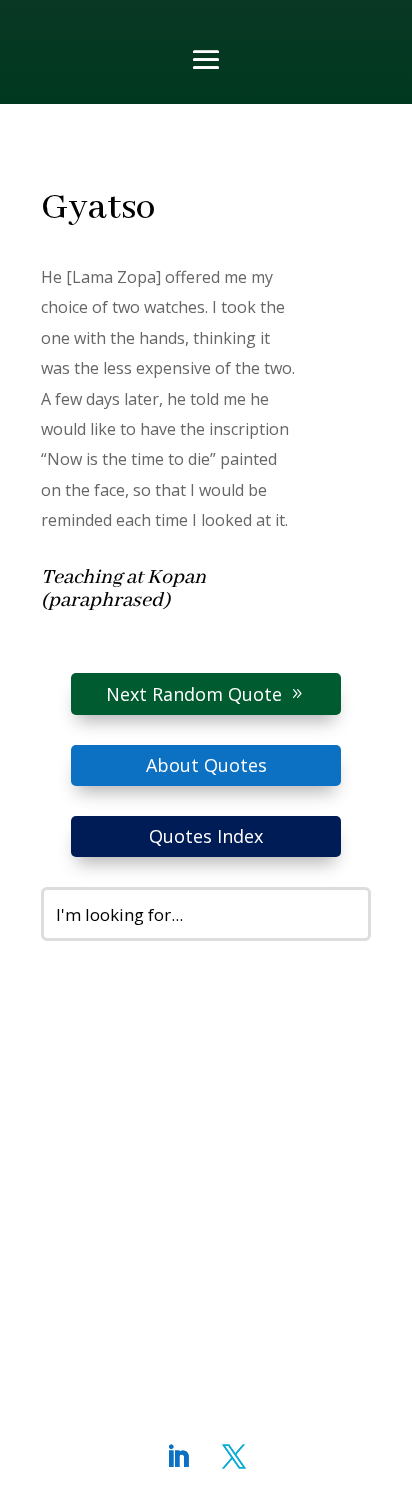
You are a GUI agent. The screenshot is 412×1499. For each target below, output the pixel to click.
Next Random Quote (194, 694)
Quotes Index (206, 836)
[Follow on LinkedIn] (178, 1457)
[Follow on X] (234, 1457)
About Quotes (206, 765)
